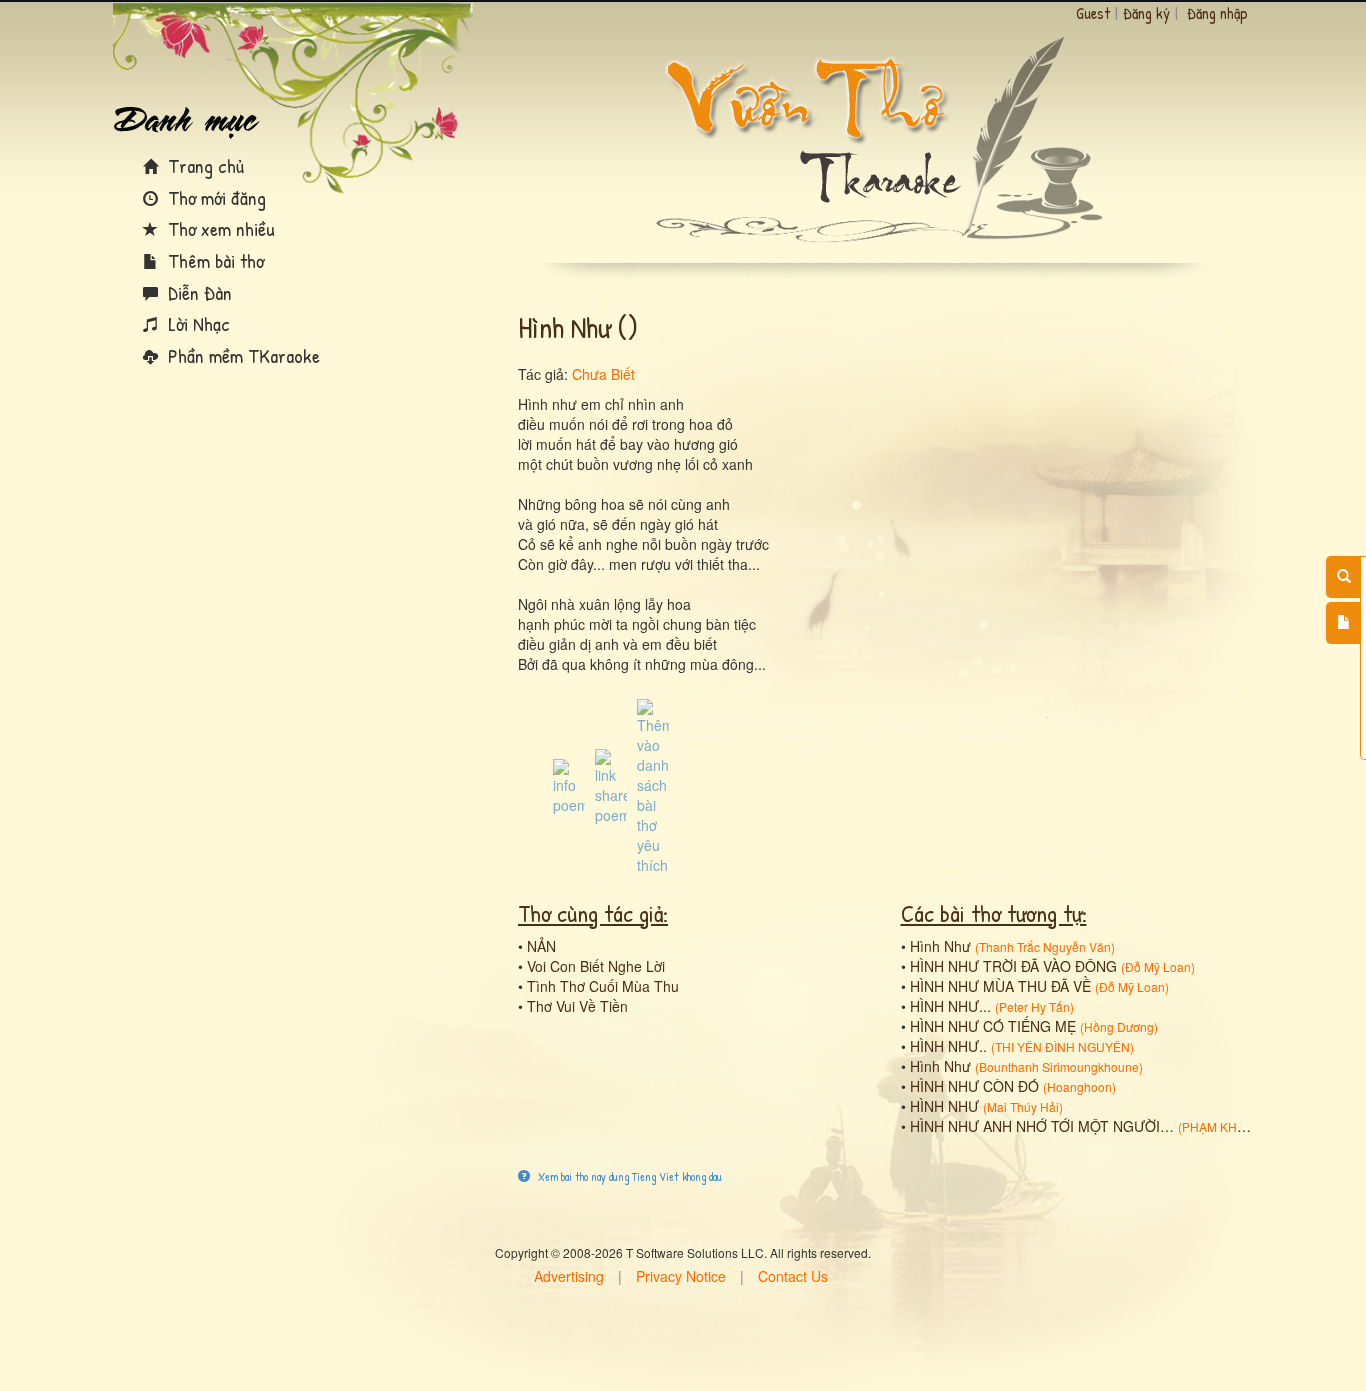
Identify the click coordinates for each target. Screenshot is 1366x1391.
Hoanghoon (1079, 1086)
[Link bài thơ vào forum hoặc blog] (611, 785)
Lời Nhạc (196, 323)
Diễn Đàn (197, 292)
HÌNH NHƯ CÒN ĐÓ (974, 1086)
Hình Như (940, 946)
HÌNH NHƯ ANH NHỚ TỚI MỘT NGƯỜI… (1042, 1126)
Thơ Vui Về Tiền (577, 1006)
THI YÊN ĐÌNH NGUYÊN (1062, 1046)
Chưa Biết (603, 374)
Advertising (569, 1276)
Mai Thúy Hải (1023, 1106)
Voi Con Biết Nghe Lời (596, 966)
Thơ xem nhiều (219, 228)
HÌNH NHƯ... (950, 1006)
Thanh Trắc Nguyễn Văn (1045, 946)
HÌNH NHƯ (944, 1106)
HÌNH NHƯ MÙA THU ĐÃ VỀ (1000, 986)
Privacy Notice (681, 1276)
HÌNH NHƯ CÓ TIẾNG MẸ (993, 1026)
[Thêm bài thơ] (1343, 623)
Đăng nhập (1217, 13)
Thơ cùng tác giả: (593, 913)
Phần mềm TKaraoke (241, 355)
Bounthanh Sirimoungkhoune (1059, 1066)
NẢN (541, 946)
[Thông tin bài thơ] (569, 785)
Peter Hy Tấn (1034, 1006)
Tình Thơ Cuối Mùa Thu (603, 986)
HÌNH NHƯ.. (948, 1046)
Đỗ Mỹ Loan (1158, 966)
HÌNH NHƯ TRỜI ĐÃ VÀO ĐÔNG (1013, 966)
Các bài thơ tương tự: (994, 913)
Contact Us (793, 1276)
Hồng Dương (1119, 1026)
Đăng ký (1146, 13)
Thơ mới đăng (214, 197)
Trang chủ (203, 165)
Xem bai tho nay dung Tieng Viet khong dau (628, 1176)
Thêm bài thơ (213, 260)
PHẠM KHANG (1222, 1126)
